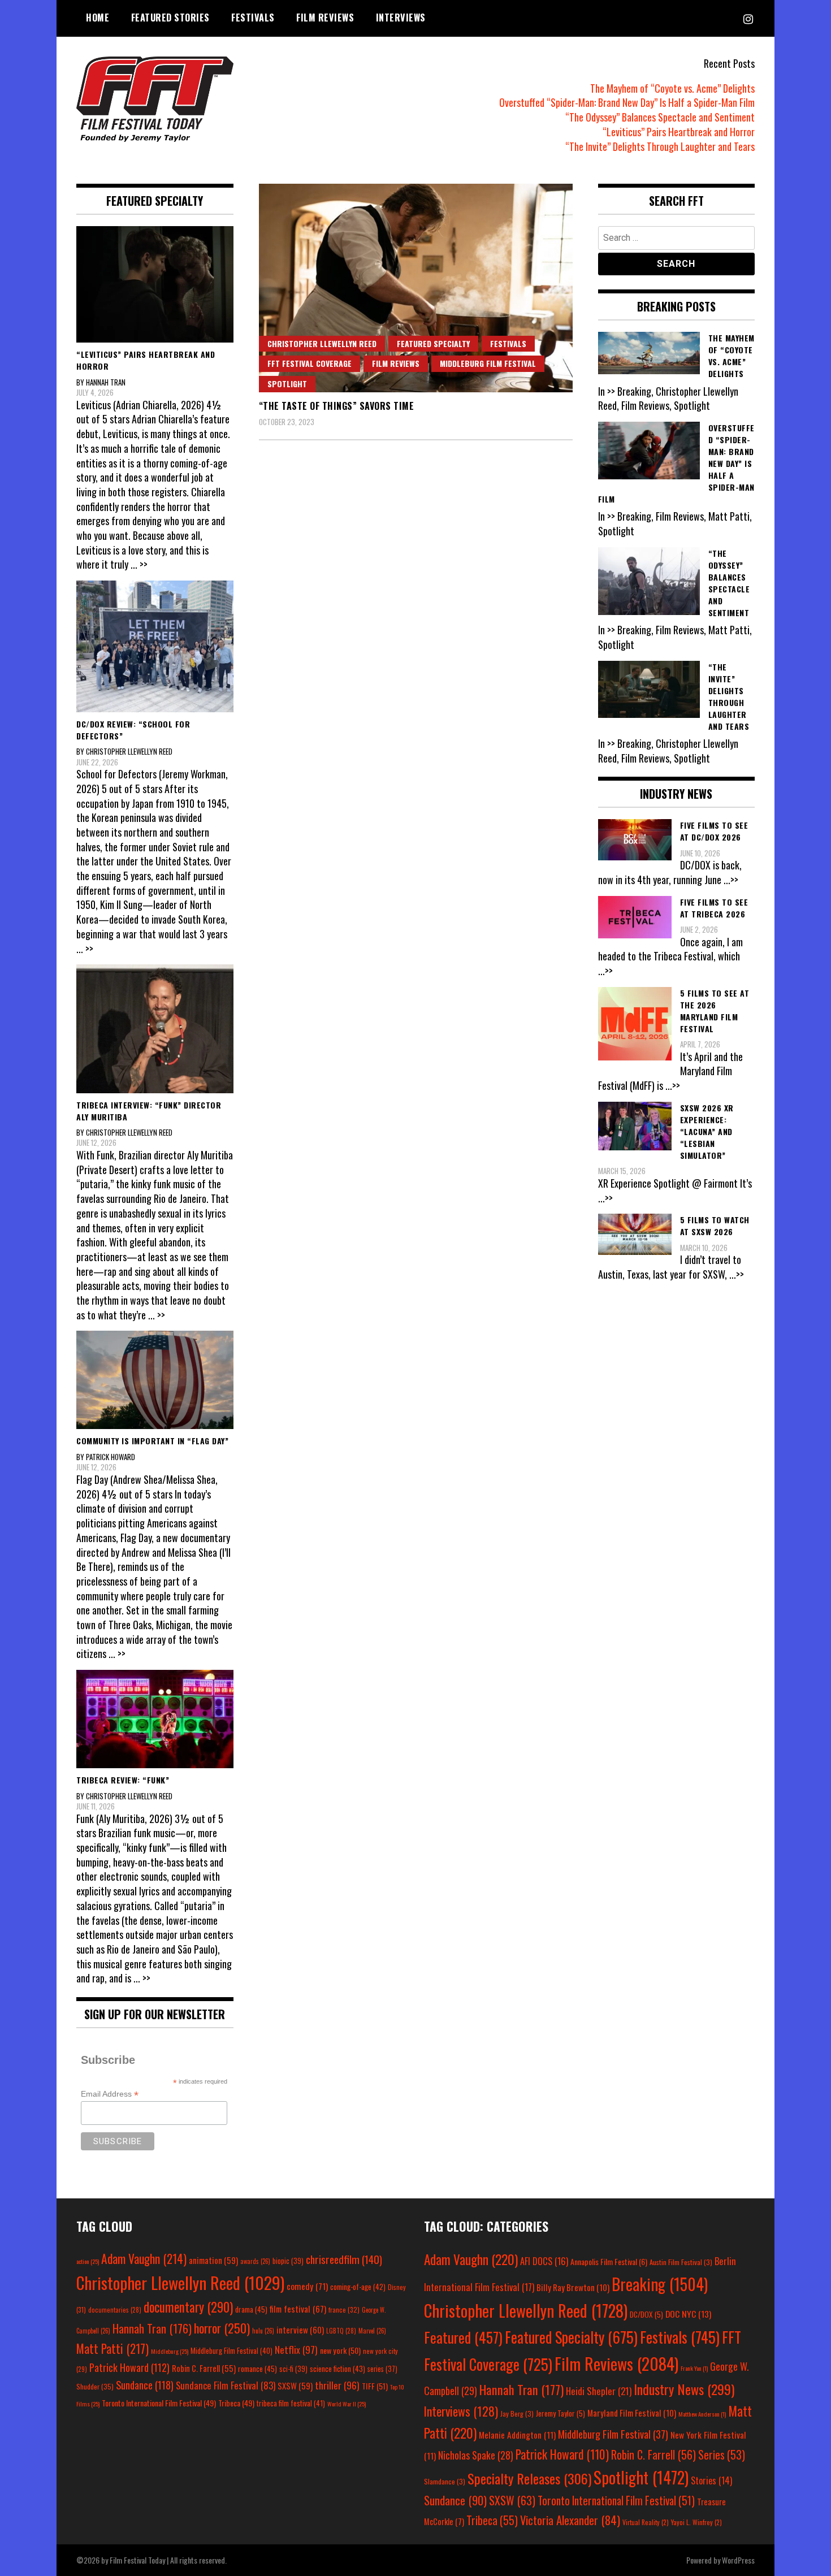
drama (251, 2309)
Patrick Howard (129, 2367)
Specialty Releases (529, 2478)
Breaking (660, 2284)
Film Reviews (325, 18)
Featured (463, 2337)
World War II (347, 2404)
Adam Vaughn (144, 2258)
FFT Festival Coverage (310, 363)
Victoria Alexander (570, 2520)
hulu (263, 2331)
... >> (139, 564)
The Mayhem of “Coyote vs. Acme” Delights (672, 88)
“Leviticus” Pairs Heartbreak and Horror (679, 132)
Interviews (401, 18)
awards (255, 2261)
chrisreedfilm (344, 2259)
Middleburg (170, 2351)
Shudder (95, 2386)
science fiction (337, 2369)
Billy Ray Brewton (573, 2287)
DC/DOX (646, 2314)
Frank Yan (694, 2368)
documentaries (115, 2310)
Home (98, 18)
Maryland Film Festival (632, 2413)
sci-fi (293, 2369)
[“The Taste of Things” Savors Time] (416, 288)
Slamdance (445, 2481)
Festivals (253, 18)
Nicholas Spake (476, 2455)
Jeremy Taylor (561, 2413)
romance (257, 2369)
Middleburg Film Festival (488, 363)
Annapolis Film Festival (609, 2261)
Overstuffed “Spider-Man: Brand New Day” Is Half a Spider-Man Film (627, 102)
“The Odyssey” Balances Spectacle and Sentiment (660, 117)
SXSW (295, 2385)
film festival (298, 2308)
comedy (307, 2286)
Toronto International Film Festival (159, 2403)
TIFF (375, 2386)
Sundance (145, 2385)
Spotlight (287, 384)
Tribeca (236, 2403)
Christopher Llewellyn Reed (322, 343)
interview (300, 2330)
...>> (731, 880)
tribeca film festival (291, 2403)
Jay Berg (517, 2413)
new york (340, 2350)
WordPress (738, 2560)
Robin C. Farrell (204, 2368)
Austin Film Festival (681, 2262)
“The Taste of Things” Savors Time (337, 406)
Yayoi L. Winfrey (696, 2522)
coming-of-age (358, 2287)
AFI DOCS (544, 2261)
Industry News (684, 2389)
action (88, 2261)
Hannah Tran (152, 2328)
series (382, 2369)
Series (722, 2455)
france (344, 2309)
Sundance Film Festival (226, 2385)
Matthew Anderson (702, 2414)
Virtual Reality (646, 2522)
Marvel (372, 2331)
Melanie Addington (517, 2435)
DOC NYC (688, 2314)
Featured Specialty (433, 343)
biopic (288, 2261)
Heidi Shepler (599, 2391)
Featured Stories (170, 18)
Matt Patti (112, 2348)
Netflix (296, 2349)
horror (222, 2328)
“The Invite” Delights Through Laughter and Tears (660, 146)
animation (213, 2260)
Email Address (110, 2094)
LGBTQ (341, 2331)
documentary (188, 2307)
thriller (337, 2385)
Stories (711, 2480)
